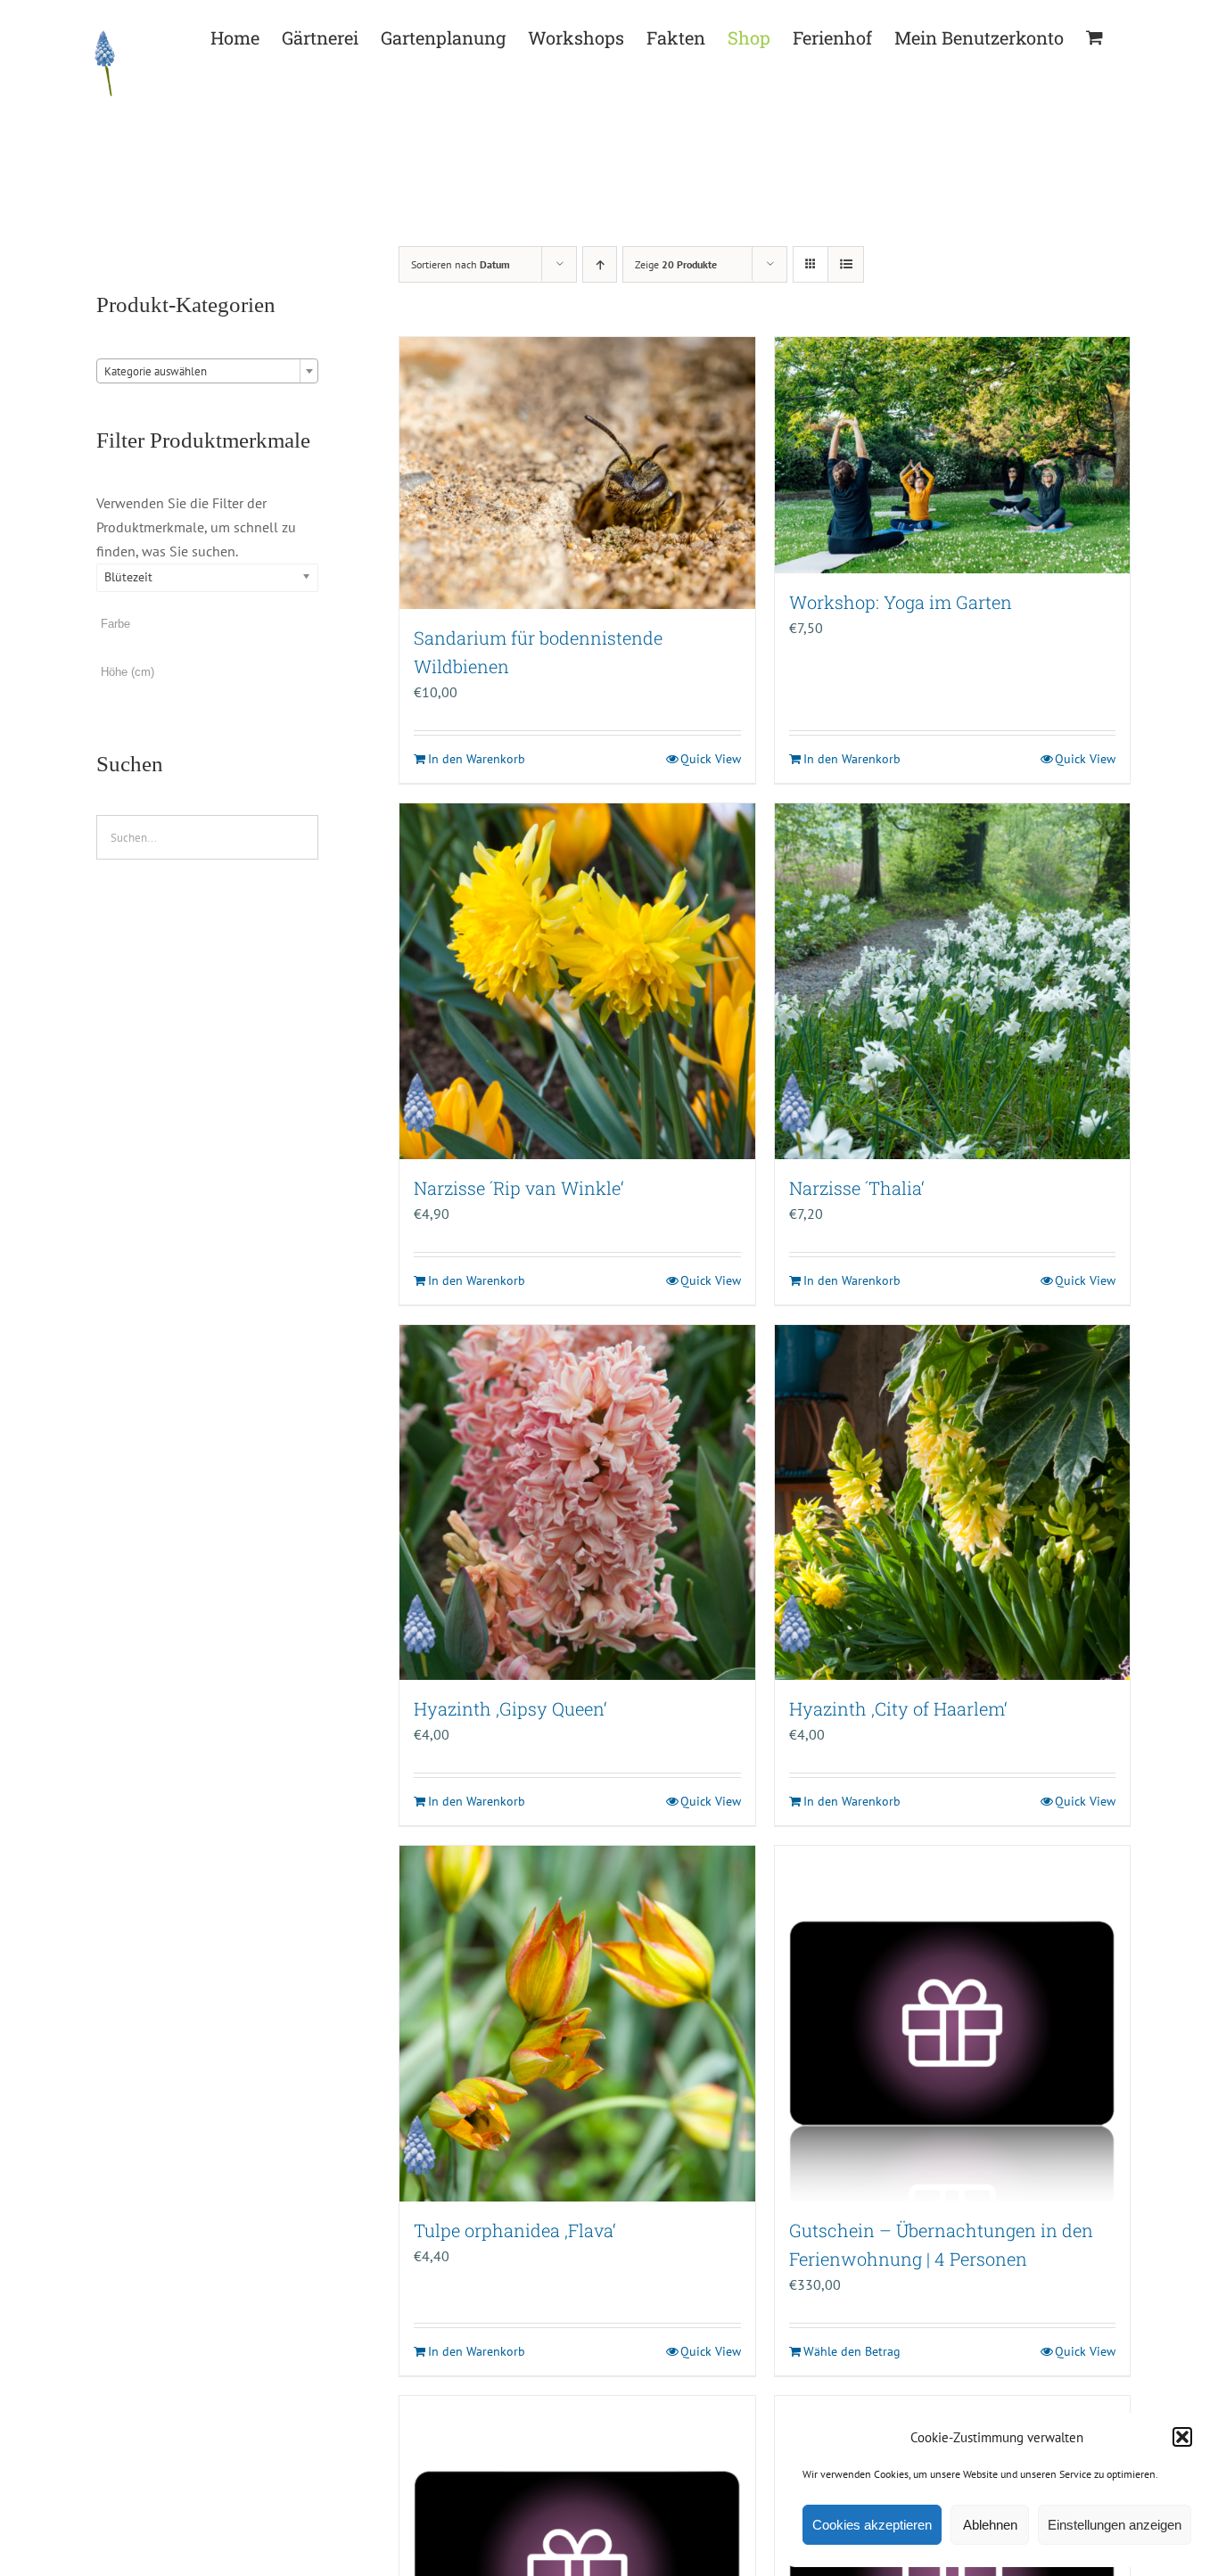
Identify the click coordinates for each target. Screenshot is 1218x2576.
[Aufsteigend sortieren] (600, 264)
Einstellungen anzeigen (1115, 2525)
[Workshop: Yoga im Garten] (952, 455)
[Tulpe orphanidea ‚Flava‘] (577, 2023)
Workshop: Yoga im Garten (901, 602)
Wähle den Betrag (852, 2351)
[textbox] (207, 372)
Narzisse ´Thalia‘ (857, 1188)
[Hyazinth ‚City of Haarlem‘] (952, 1502)
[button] (1182, 2437)
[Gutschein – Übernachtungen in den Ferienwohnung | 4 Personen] (952, 2023)
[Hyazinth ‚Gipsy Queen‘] (577, 1502)
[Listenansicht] (846, 264)
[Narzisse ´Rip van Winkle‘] (577, 981)
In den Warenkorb (477, 759)
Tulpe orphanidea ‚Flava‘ (515, 2230)
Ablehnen (990, 2525)
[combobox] (207, 371)
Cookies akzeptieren (872, 2525)
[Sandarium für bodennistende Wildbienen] (577, 473)
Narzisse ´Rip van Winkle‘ (519, 1188)
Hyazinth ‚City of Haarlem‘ (898, 1708)
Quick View (711, 759)
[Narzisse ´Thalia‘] (952, 981)
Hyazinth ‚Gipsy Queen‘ (510, 1708)
